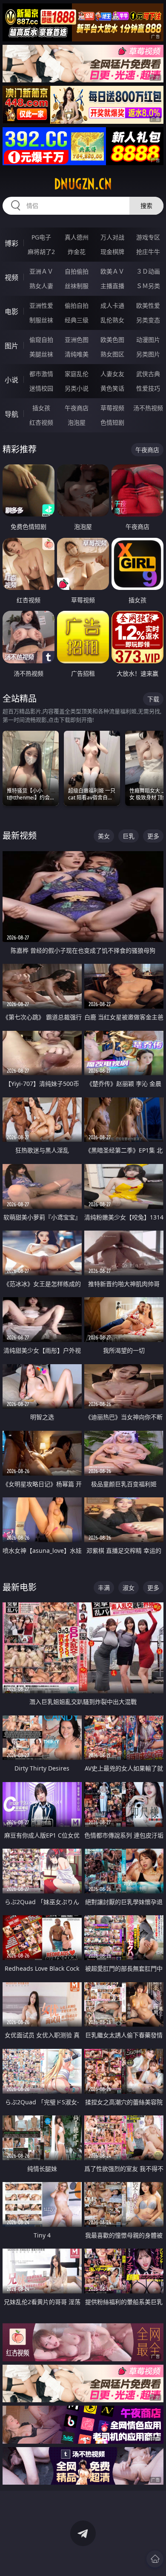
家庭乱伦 (77, 374)
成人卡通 (112, 305)
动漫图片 (148, 340)
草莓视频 (112, 408)
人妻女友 (112, 374)
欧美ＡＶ (112, 271)
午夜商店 (77, 408)
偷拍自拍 (77, 305)
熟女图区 (112, 354)
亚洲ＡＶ (41, 271)
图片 (11, 346)
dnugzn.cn (83, 184)
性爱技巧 (148, 388)
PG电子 (41, 237)
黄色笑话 (112, 388)
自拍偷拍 (77, 271)
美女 (104, 836)
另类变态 (148, 320)
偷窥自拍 (41, 340)
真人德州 (77, 237)
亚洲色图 (77, 340)
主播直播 (112, 286)
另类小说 (77, 388)
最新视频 (20, 836)
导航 (11, 414)
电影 (11, 312)
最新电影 (20, 1587)
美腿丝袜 (41, 354)
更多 (153, 836)
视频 (11, 277)
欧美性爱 (148, 305)
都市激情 (41, 374)
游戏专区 (148, 237)
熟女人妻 (41, 286)
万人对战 (112, 237)
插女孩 (41, 408)
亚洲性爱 (41, 305)
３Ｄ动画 (148, 271)
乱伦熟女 (112, 320)
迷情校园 (41, 388)
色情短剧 (112, 422)
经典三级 (77, 320)
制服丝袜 (41, 320)
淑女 (129, 1588)
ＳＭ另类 (148, 286)
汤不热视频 (148, 408)
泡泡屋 (77, 422)
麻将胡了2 (41, 252)
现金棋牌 (112, 252)
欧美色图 (112, 340)
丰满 (104, 1588)
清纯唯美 (77, 354)
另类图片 (148, 354)
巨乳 (129, 836)
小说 (11, 380)
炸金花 (77, 252)
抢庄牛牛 (148, 252)
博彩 (11, 243)
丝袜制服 (77, 286)
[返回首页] (155, 2559)
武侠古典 (148, 374)
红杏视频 (41, 422)
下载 (153, 699)
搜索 (146, 206)
